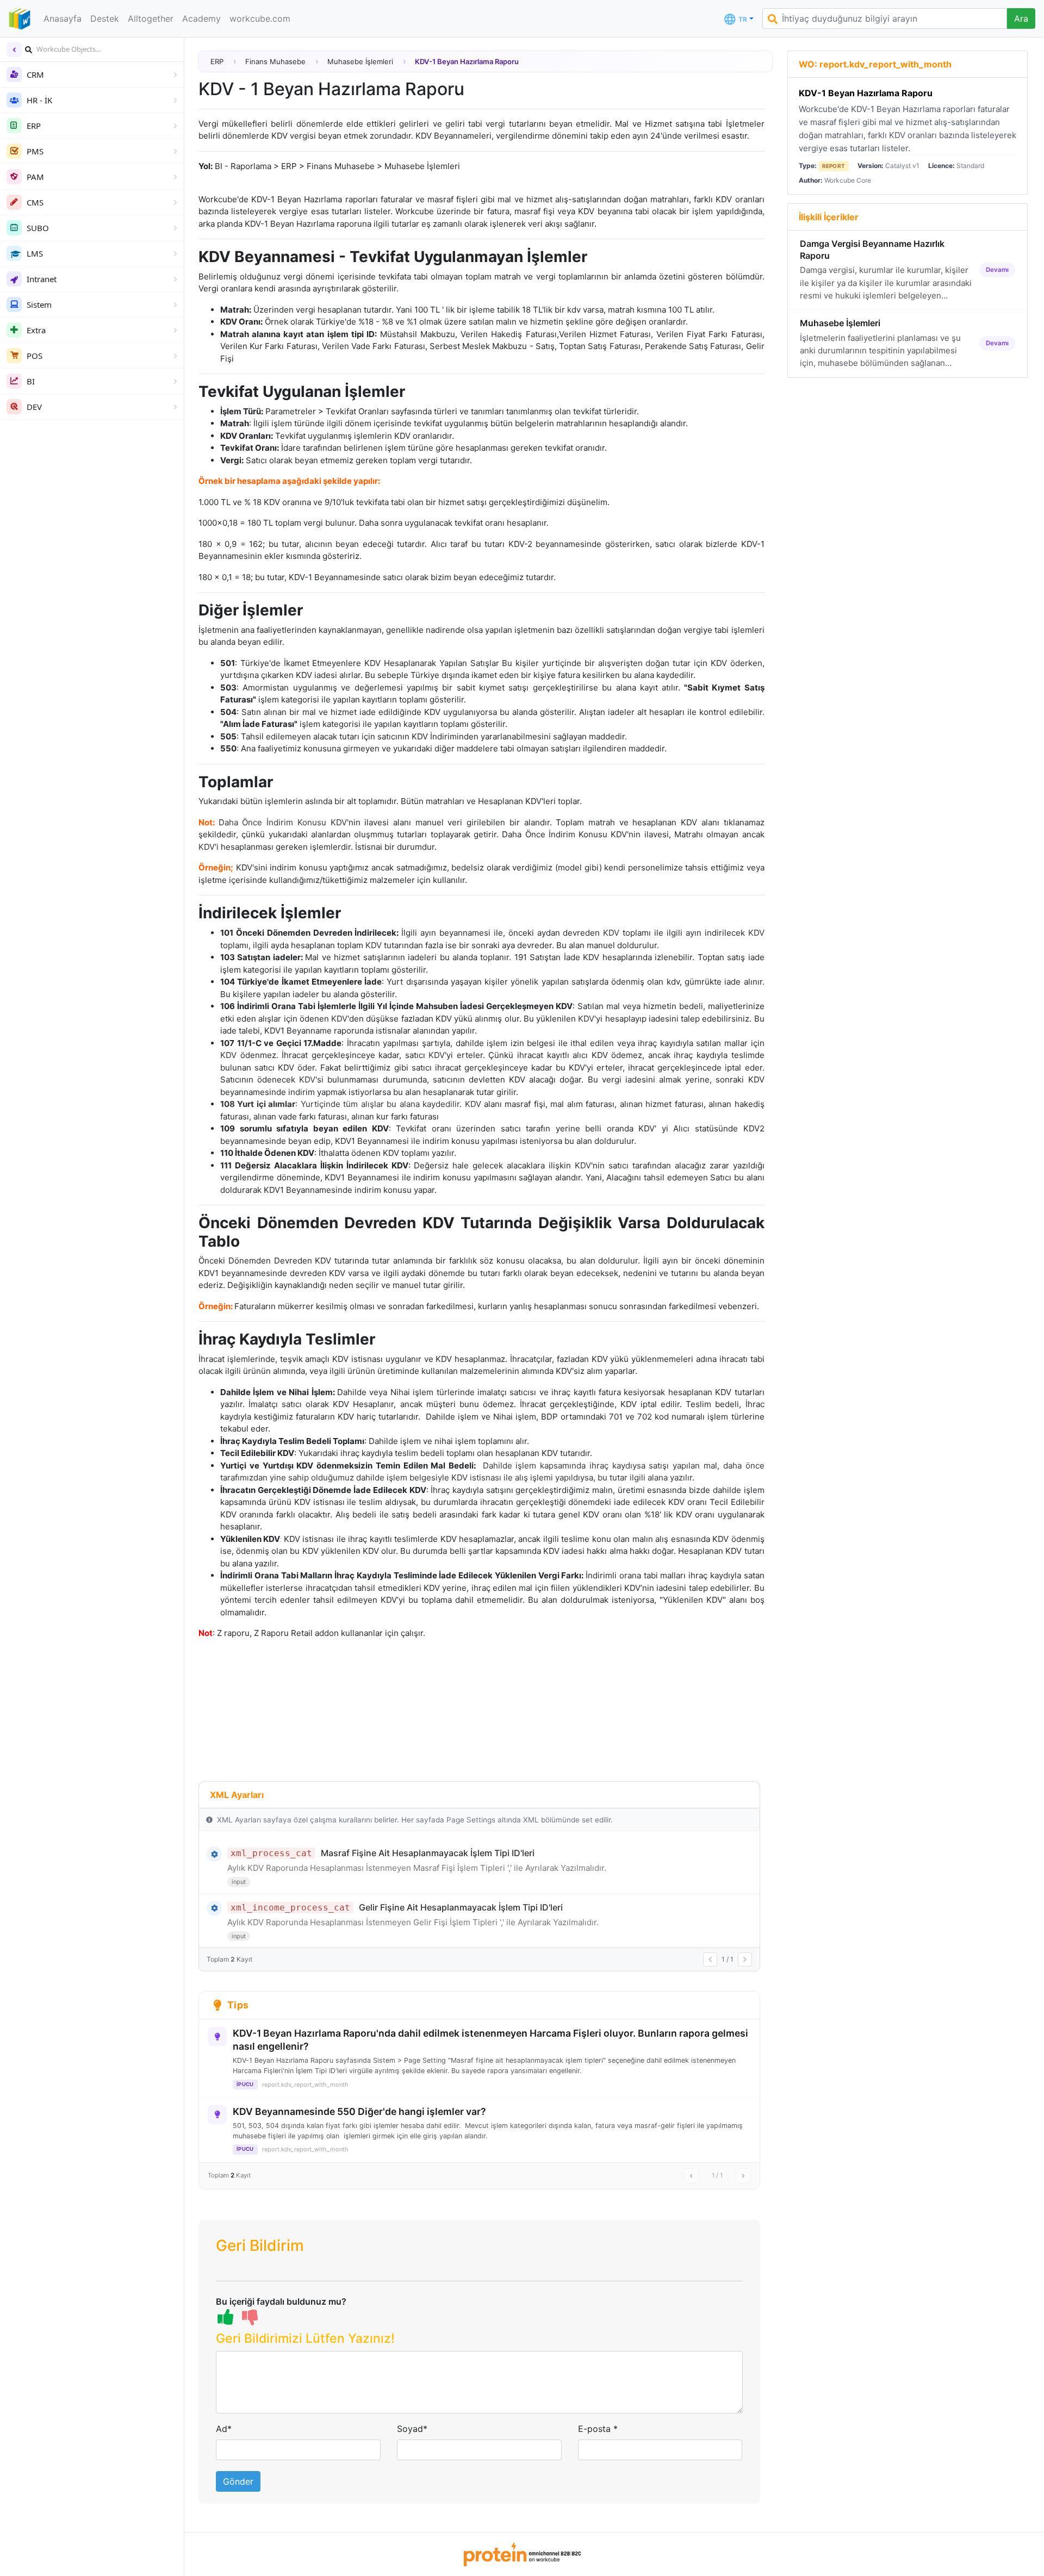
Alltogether (151, 18)
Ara (1021, 18)
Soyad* (412, 2429)
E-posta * (598, 2429)
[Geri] (710, 1959)
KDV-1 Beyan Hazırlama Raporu (866, 93)
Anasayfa (63, 18)
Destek (105, 18)
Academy (201, 18)
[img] (29, 50)
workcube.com (260, 18)
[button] (479, 2341)
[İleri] (745, 1959)
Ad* (224, 2429)
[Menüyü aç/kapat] (14, 49)
